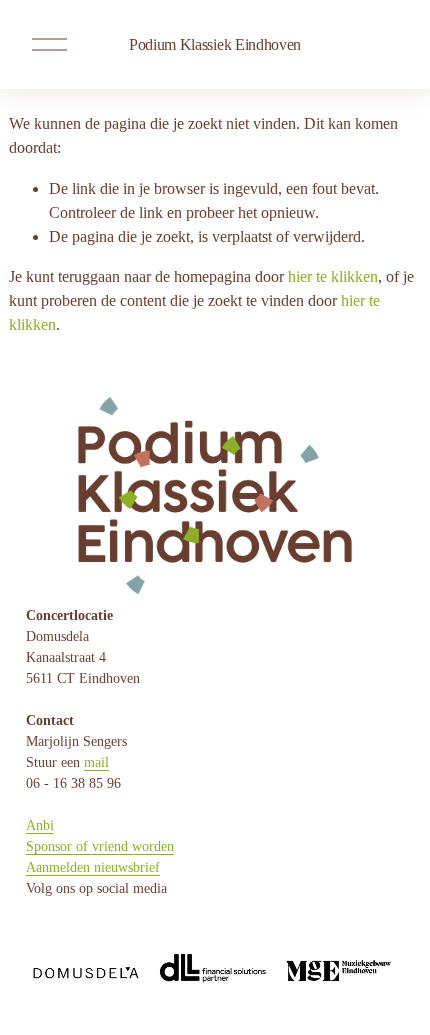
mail (96, 762)
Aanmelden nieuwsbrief (93, 867)
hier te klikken (333, 276)
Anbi (40, 825)
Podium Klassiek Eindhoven (215, 44)
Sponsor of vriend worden (100, 846)
